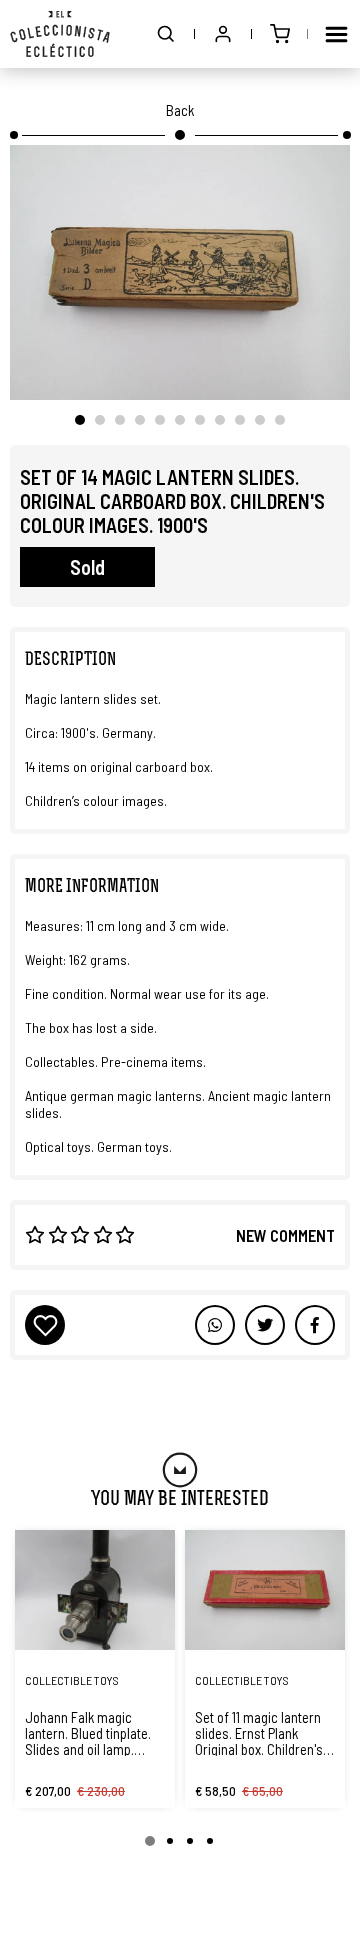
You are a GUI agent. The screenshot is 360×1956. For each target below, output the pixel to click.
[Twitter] (315, 1325)
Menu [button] (336, 34)
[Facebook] (265, 1325)
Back (180, 110)
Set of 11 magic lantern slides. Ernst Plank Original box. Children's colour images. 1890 (259, 1733)
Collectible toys (72, 1680)
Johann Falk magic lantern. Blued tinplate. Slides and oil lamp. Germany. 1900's (88, 1733)
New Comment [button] (285, 1235)
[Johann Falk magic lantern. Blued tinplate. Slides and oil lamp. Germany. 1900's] (95, 1590)
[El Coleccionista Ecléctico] (60, 34)
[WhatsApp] (215, 1325)
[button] (166, 34)
